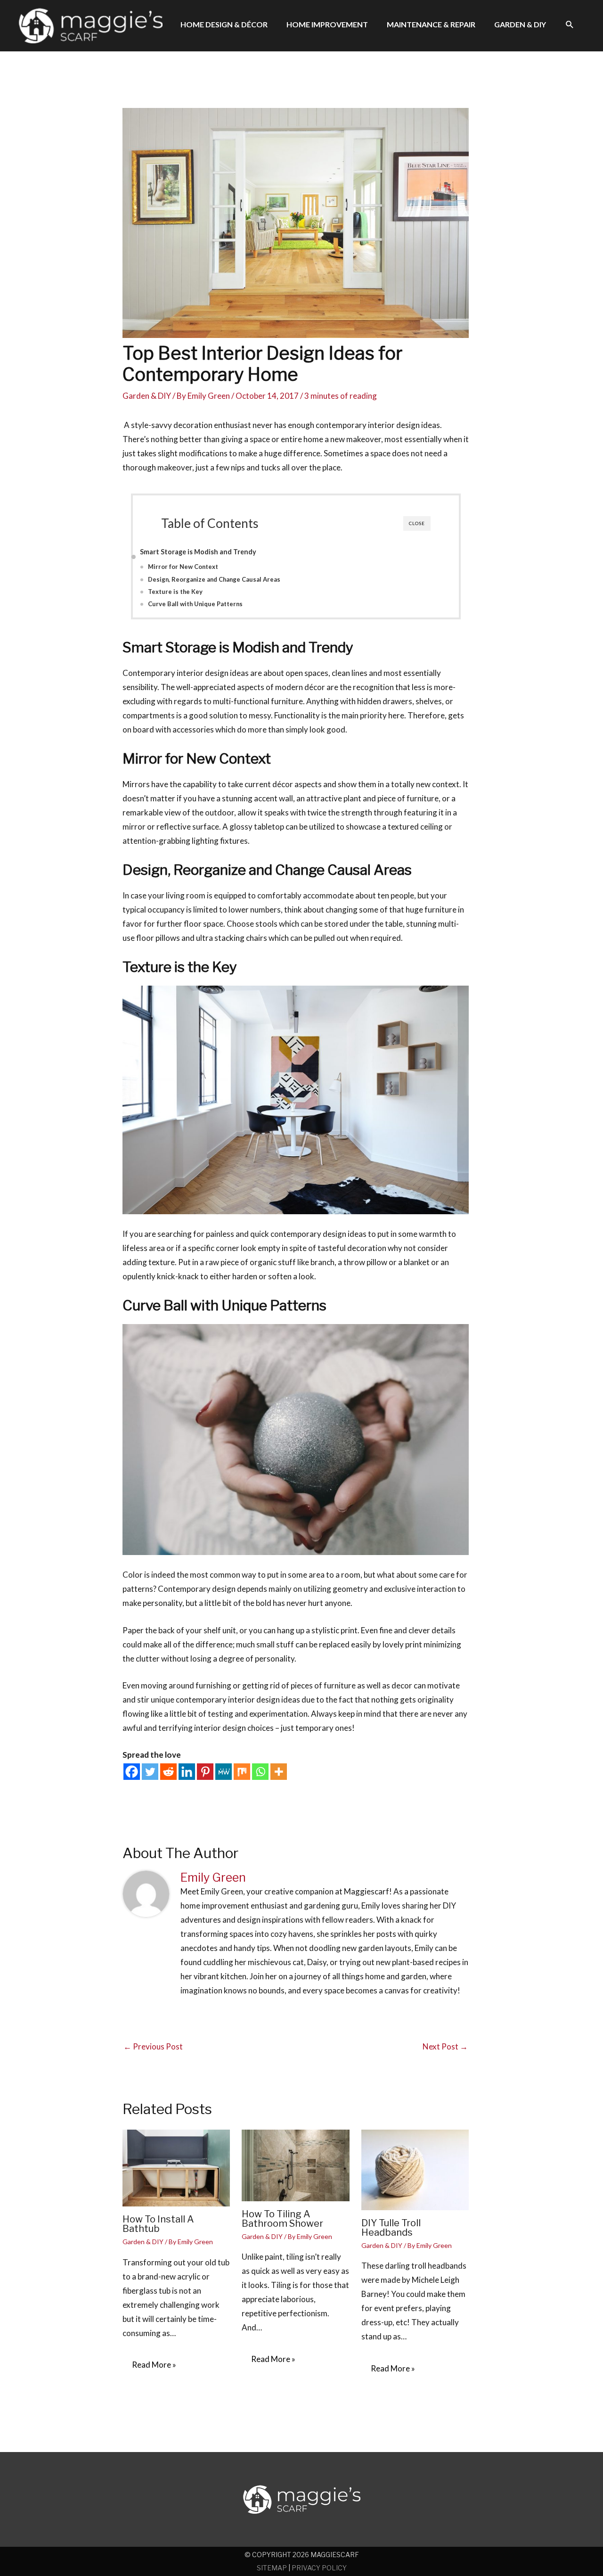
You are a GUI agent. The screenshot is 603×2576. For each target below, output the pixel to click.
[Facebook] (132, 1772)
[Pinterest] (205, 1772)
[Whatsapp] (260, 1772)
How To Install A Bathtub (158, 2224)
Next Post (445, 2046)
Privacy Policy (319, 2568)
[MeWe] (224, 1772)
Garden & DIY (147, 396)
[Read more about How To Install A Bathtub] (176, 2167)
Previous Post (153, 2046)
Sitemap (272, 2568)
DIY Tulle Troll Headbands (391, 2228)
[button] (570, 25)
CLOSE (417, 523)
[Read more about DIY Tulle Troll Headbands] (415, 2169)
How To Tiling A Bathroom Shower (282, 2219)
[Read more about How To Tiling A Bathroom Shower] (295, 2164)
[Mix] (242, 1772)
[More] (279, 1772)
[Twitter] (150, 1772)
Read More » (154, 2365)
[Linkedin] (187, 1772)
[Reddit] (168, 1772)
